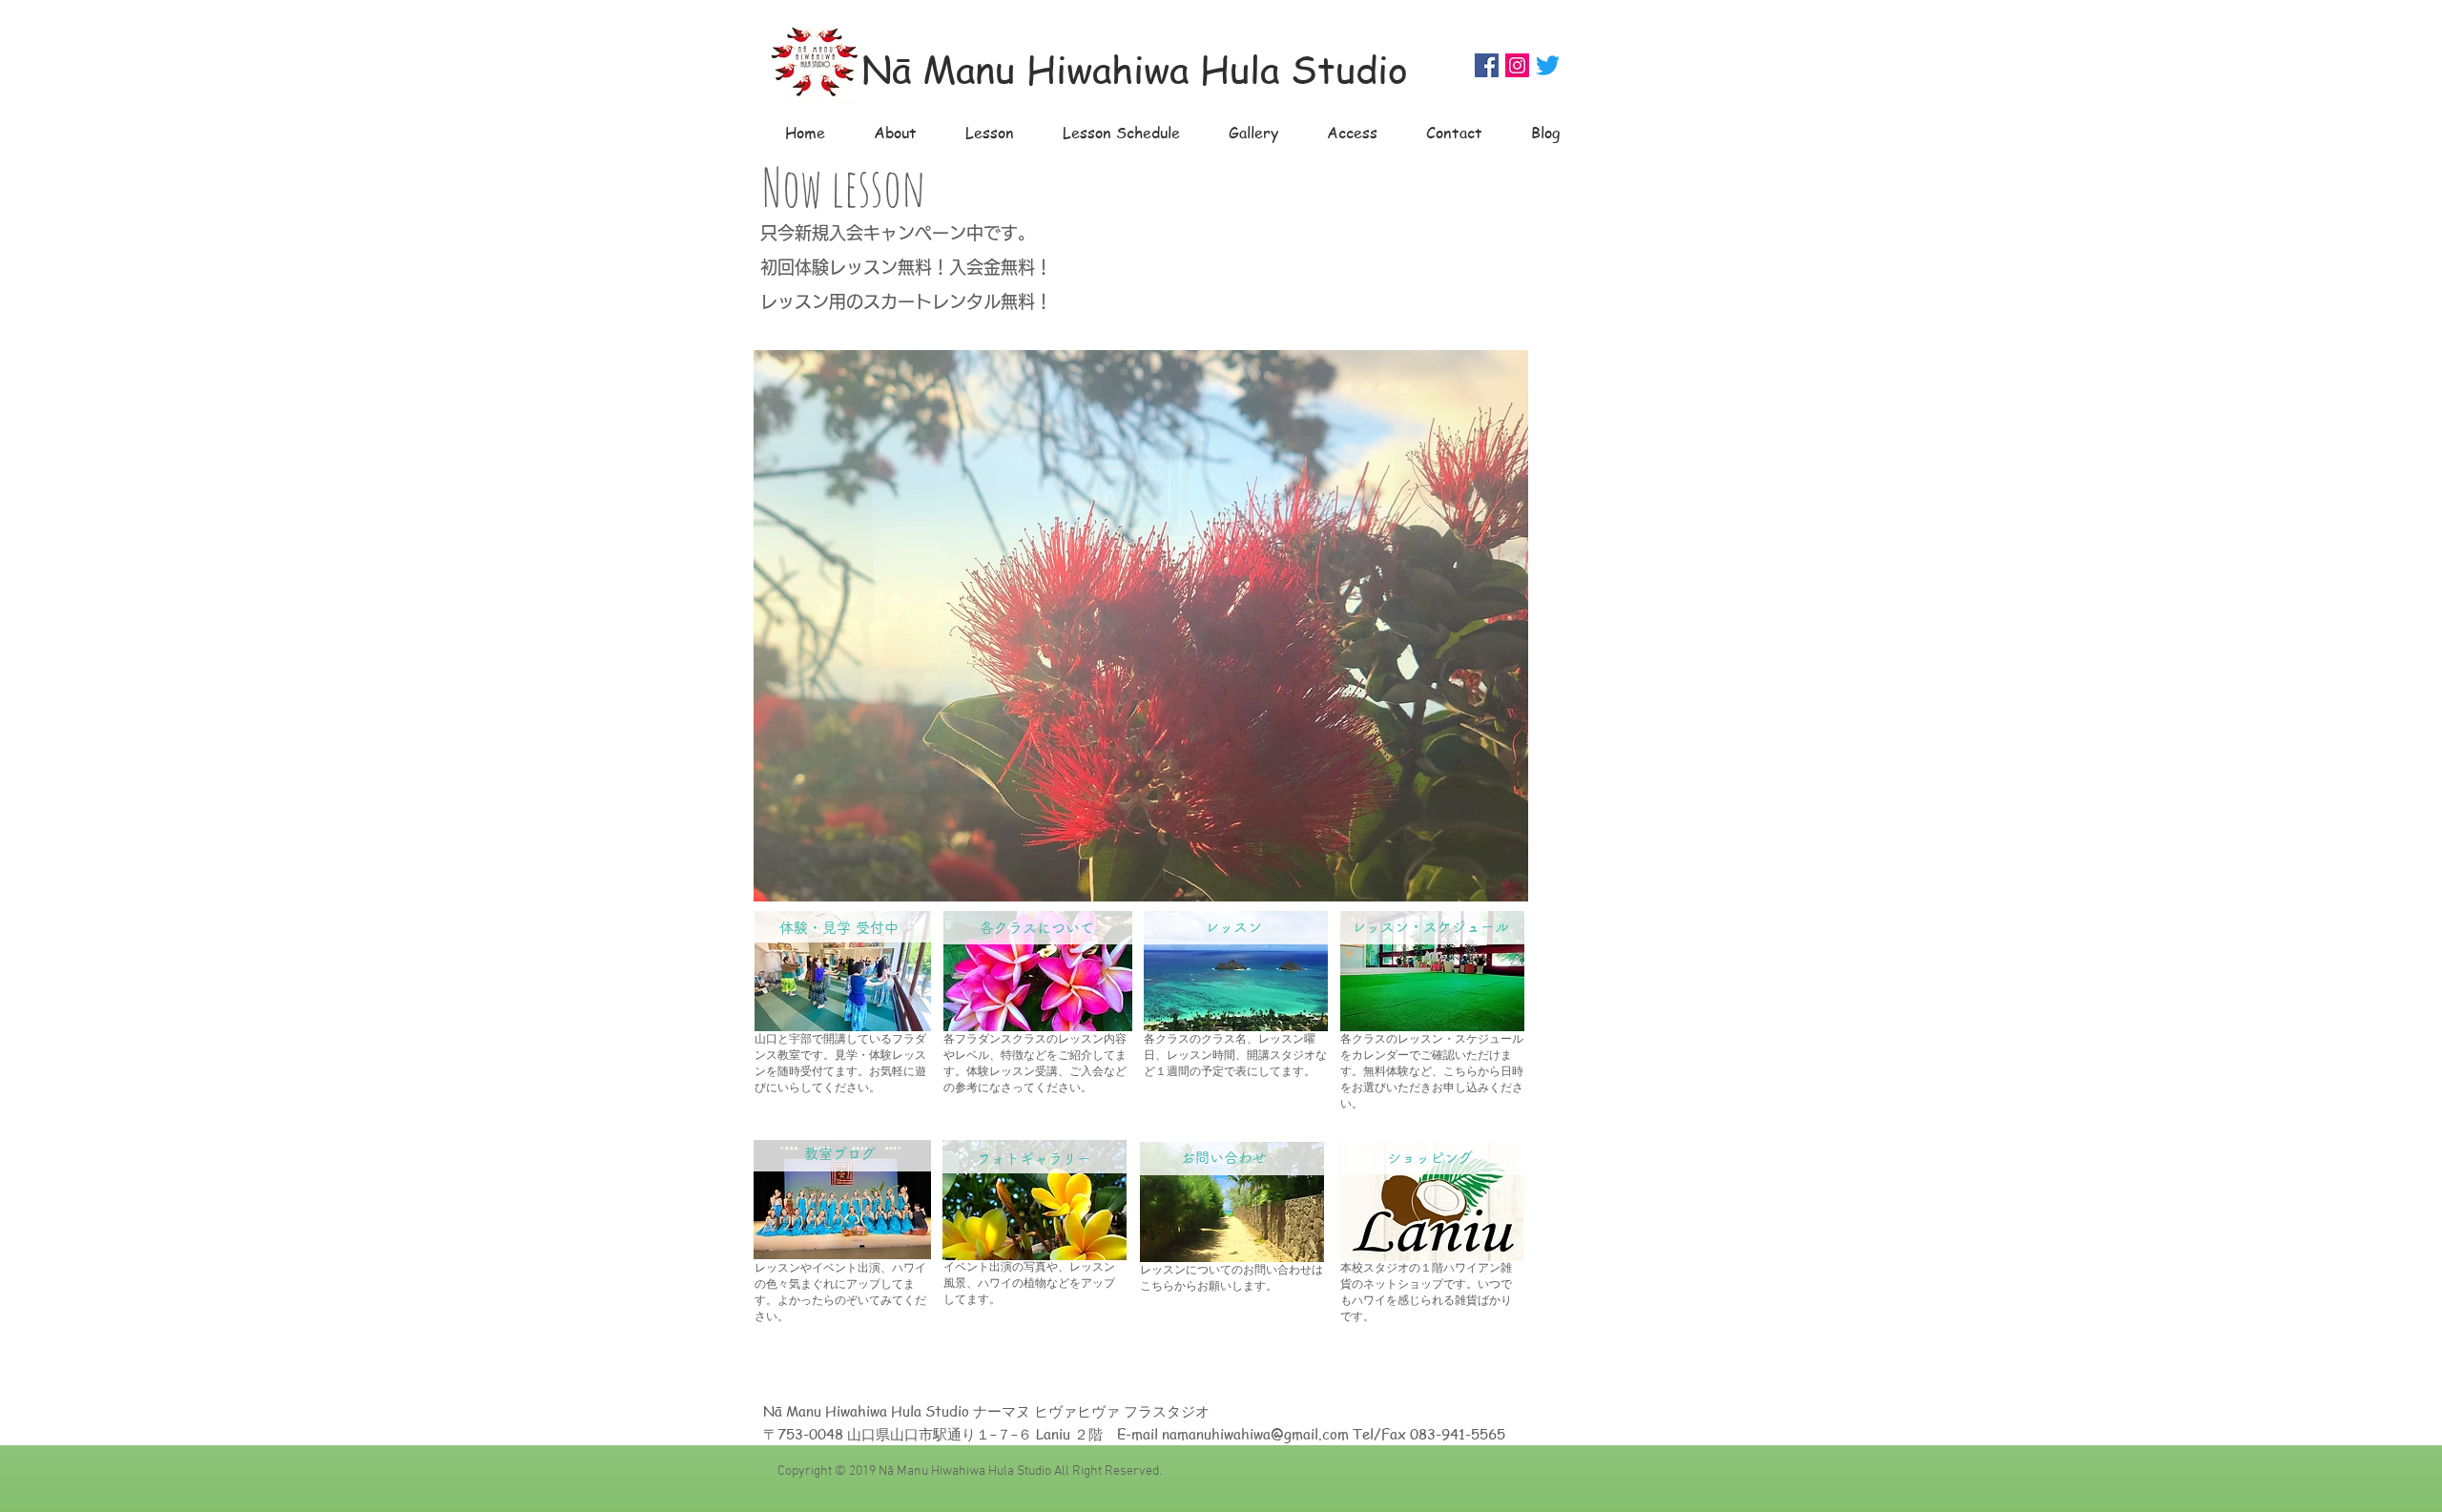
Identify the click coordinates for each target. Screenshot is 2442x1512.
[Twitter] (1548, 65)
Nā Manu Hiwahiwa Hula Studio (1135, 68)
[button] (1141, 626)
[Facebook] (1487, 65)
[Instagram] (1517, 65)
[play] (1481, 885)
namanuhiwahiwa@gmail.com (1255, 1434)
